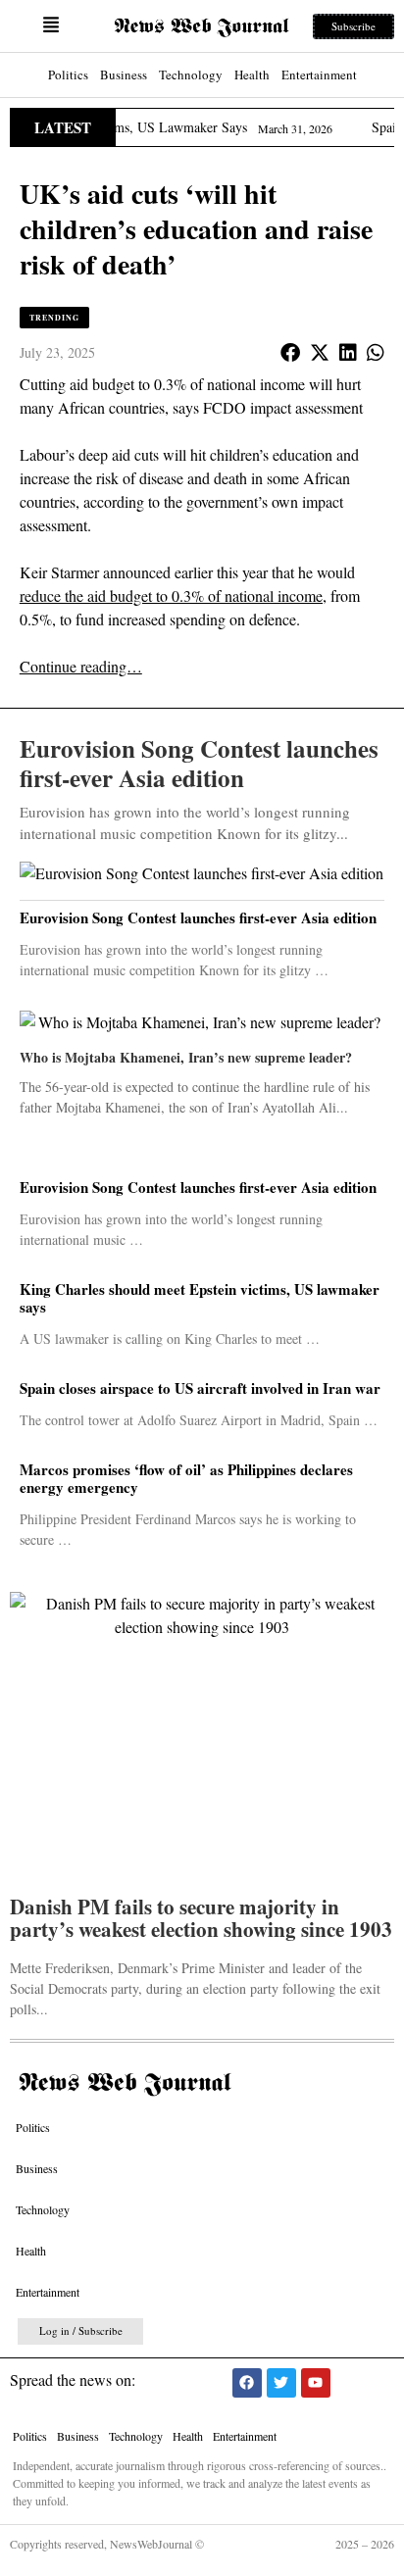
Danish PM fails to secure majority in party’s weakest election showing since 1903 (201, 1920)
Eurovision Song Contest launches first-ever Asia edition (198, 1187)
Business (124, 74)
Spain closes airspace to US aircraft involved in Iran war (200, 1388)
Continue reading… (81, 666)
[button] (50, 26)
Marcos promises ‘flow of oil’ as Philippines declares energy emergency (186, 1478)
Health (252, 74)
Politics (68, 74)
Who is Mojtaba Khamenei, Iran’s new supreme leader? (186, 1057)
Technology (191, 74)
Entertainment (319, 74)
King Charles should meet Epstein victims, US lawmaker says (200, 1298)
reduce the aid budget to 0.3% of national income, (173, 595)
